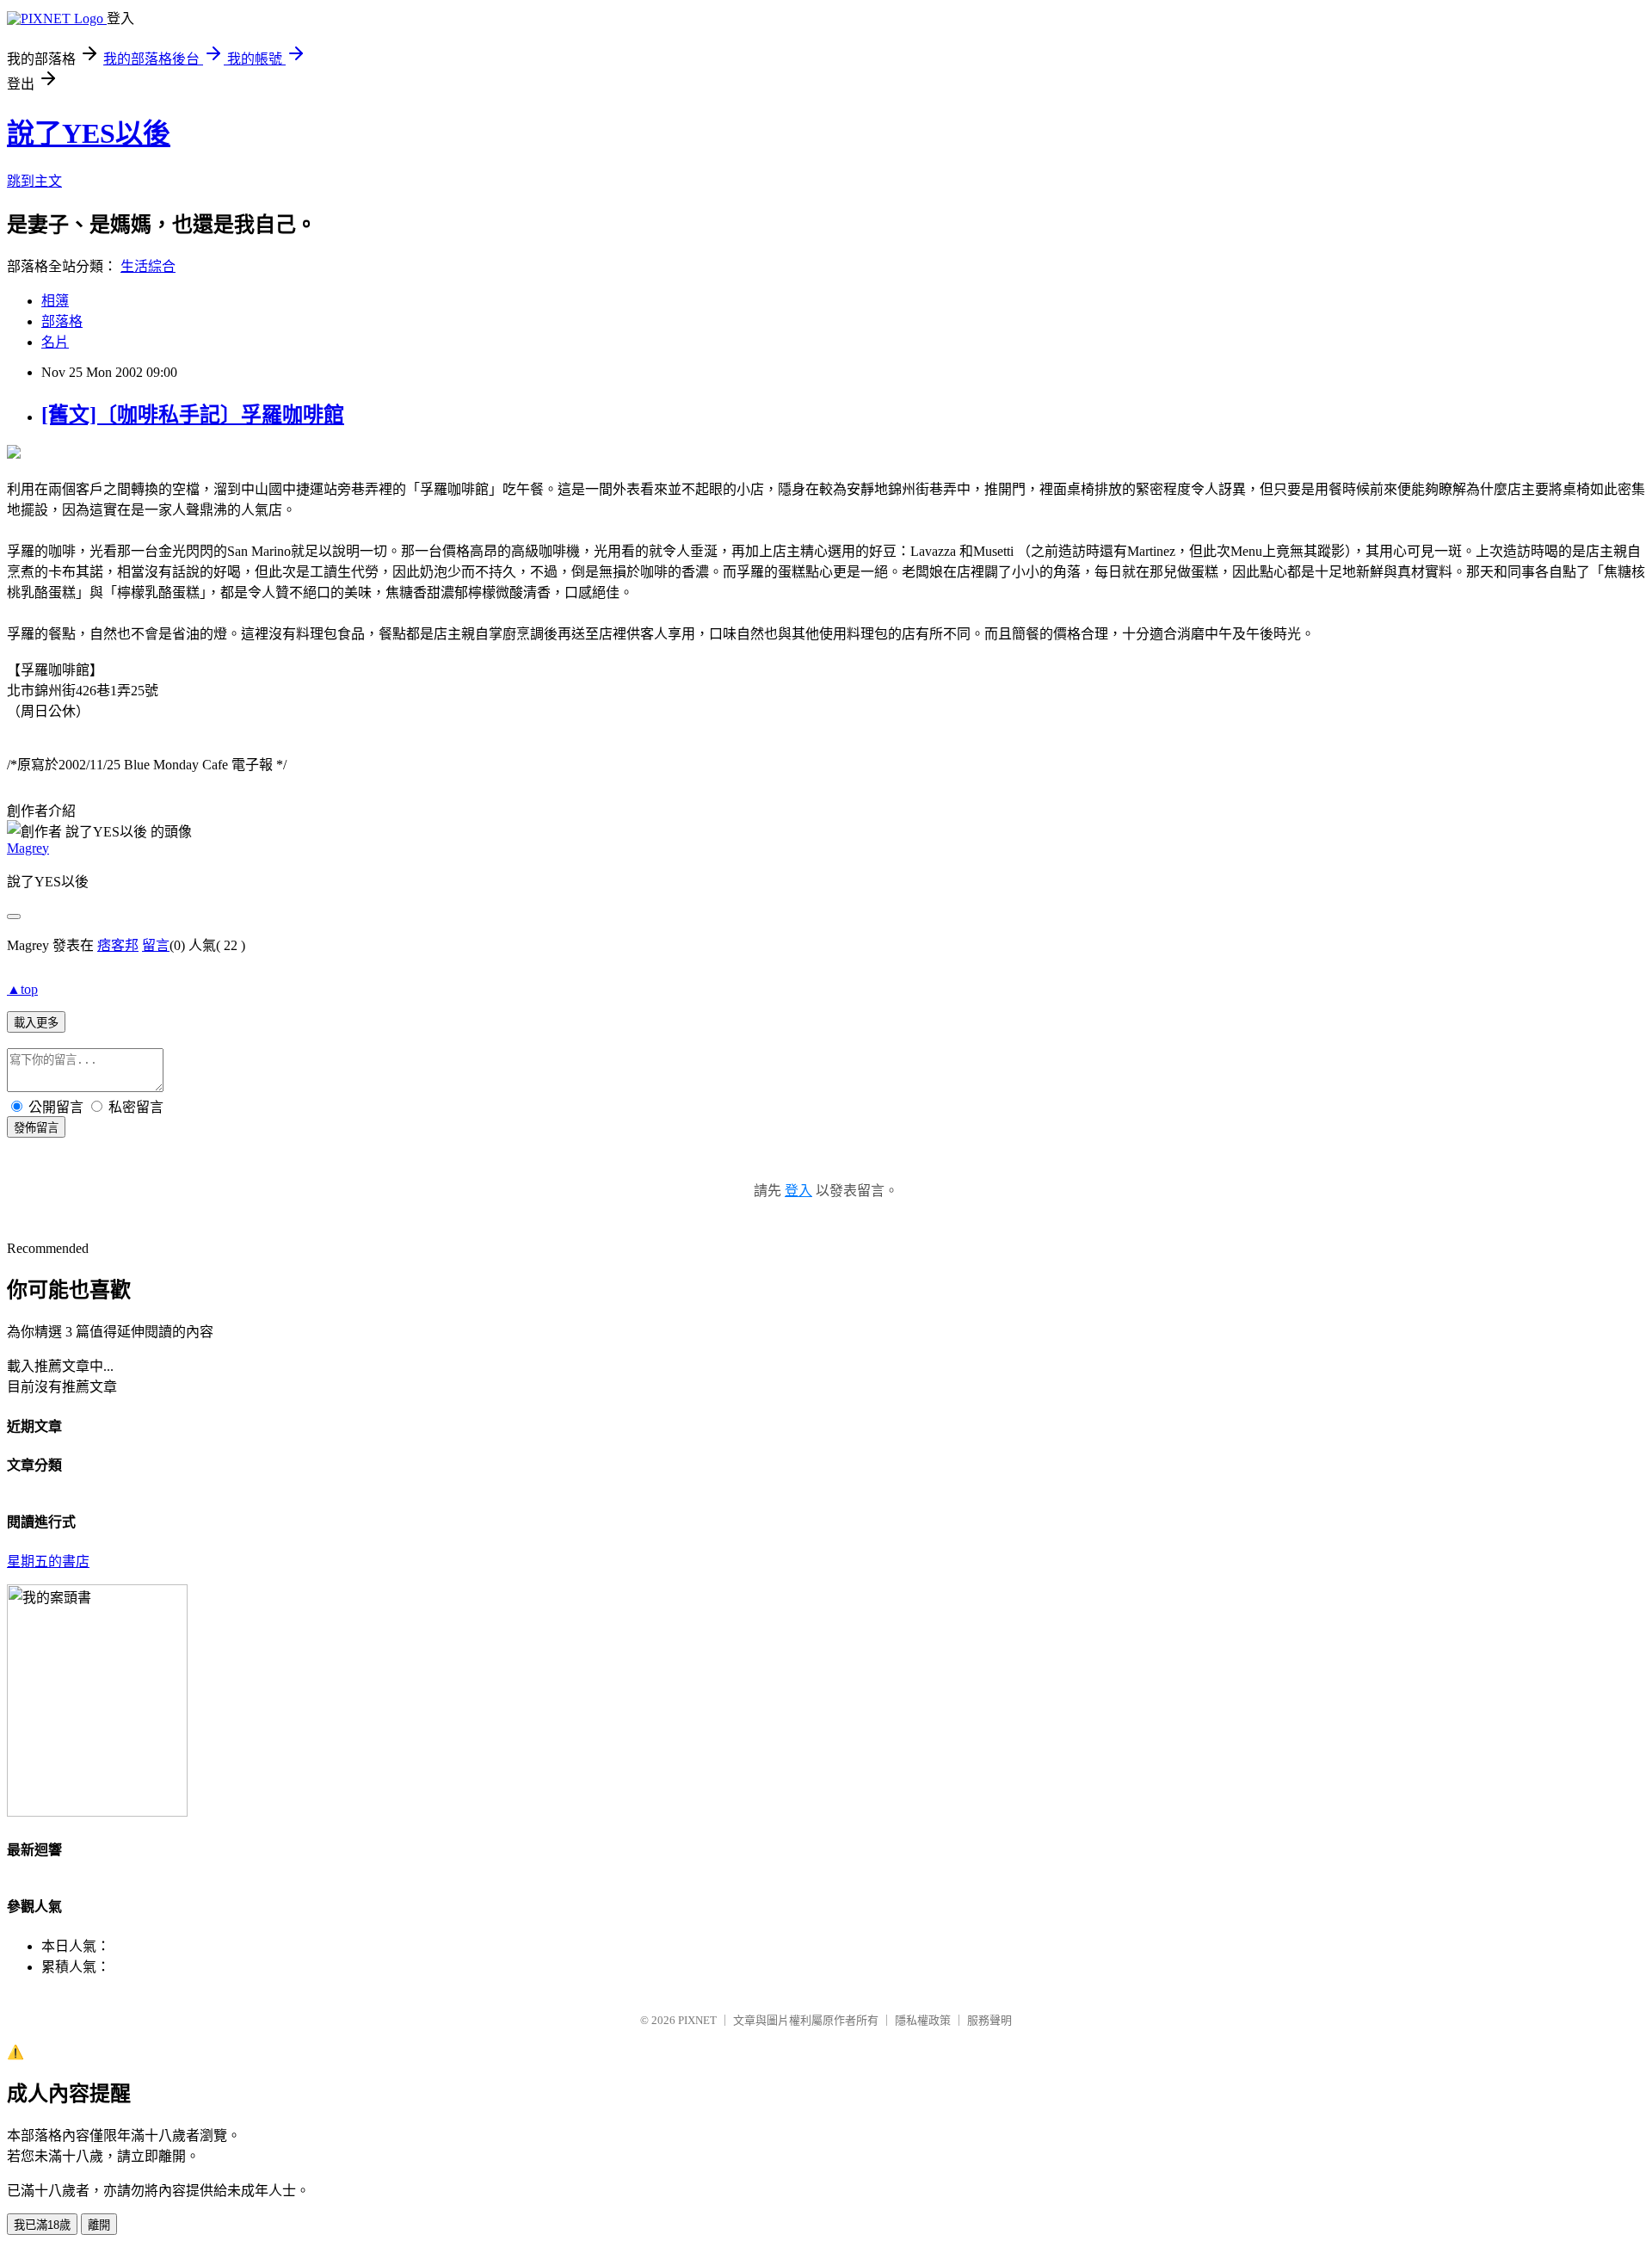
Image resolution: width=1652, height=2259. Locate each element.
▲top (22, 989)
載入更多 (36, 1023)
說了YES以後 (89, 133)
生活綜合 (148, 266)
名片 (55, 342)
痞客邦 (118, 945)
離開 (99, 2225)
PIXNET (697, 2020)
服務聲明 (989, 2020)
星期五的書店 (48, 1562)
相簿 (55, 301)
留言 (156, 945)
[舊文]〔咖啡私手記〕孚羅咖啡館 (193, 415)
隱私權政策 (923, 2020)
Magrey (28, 848)
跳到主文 (34, 181)
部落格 (62, 321)
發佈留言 (36, 1128)
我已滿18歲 (42, 2225)
